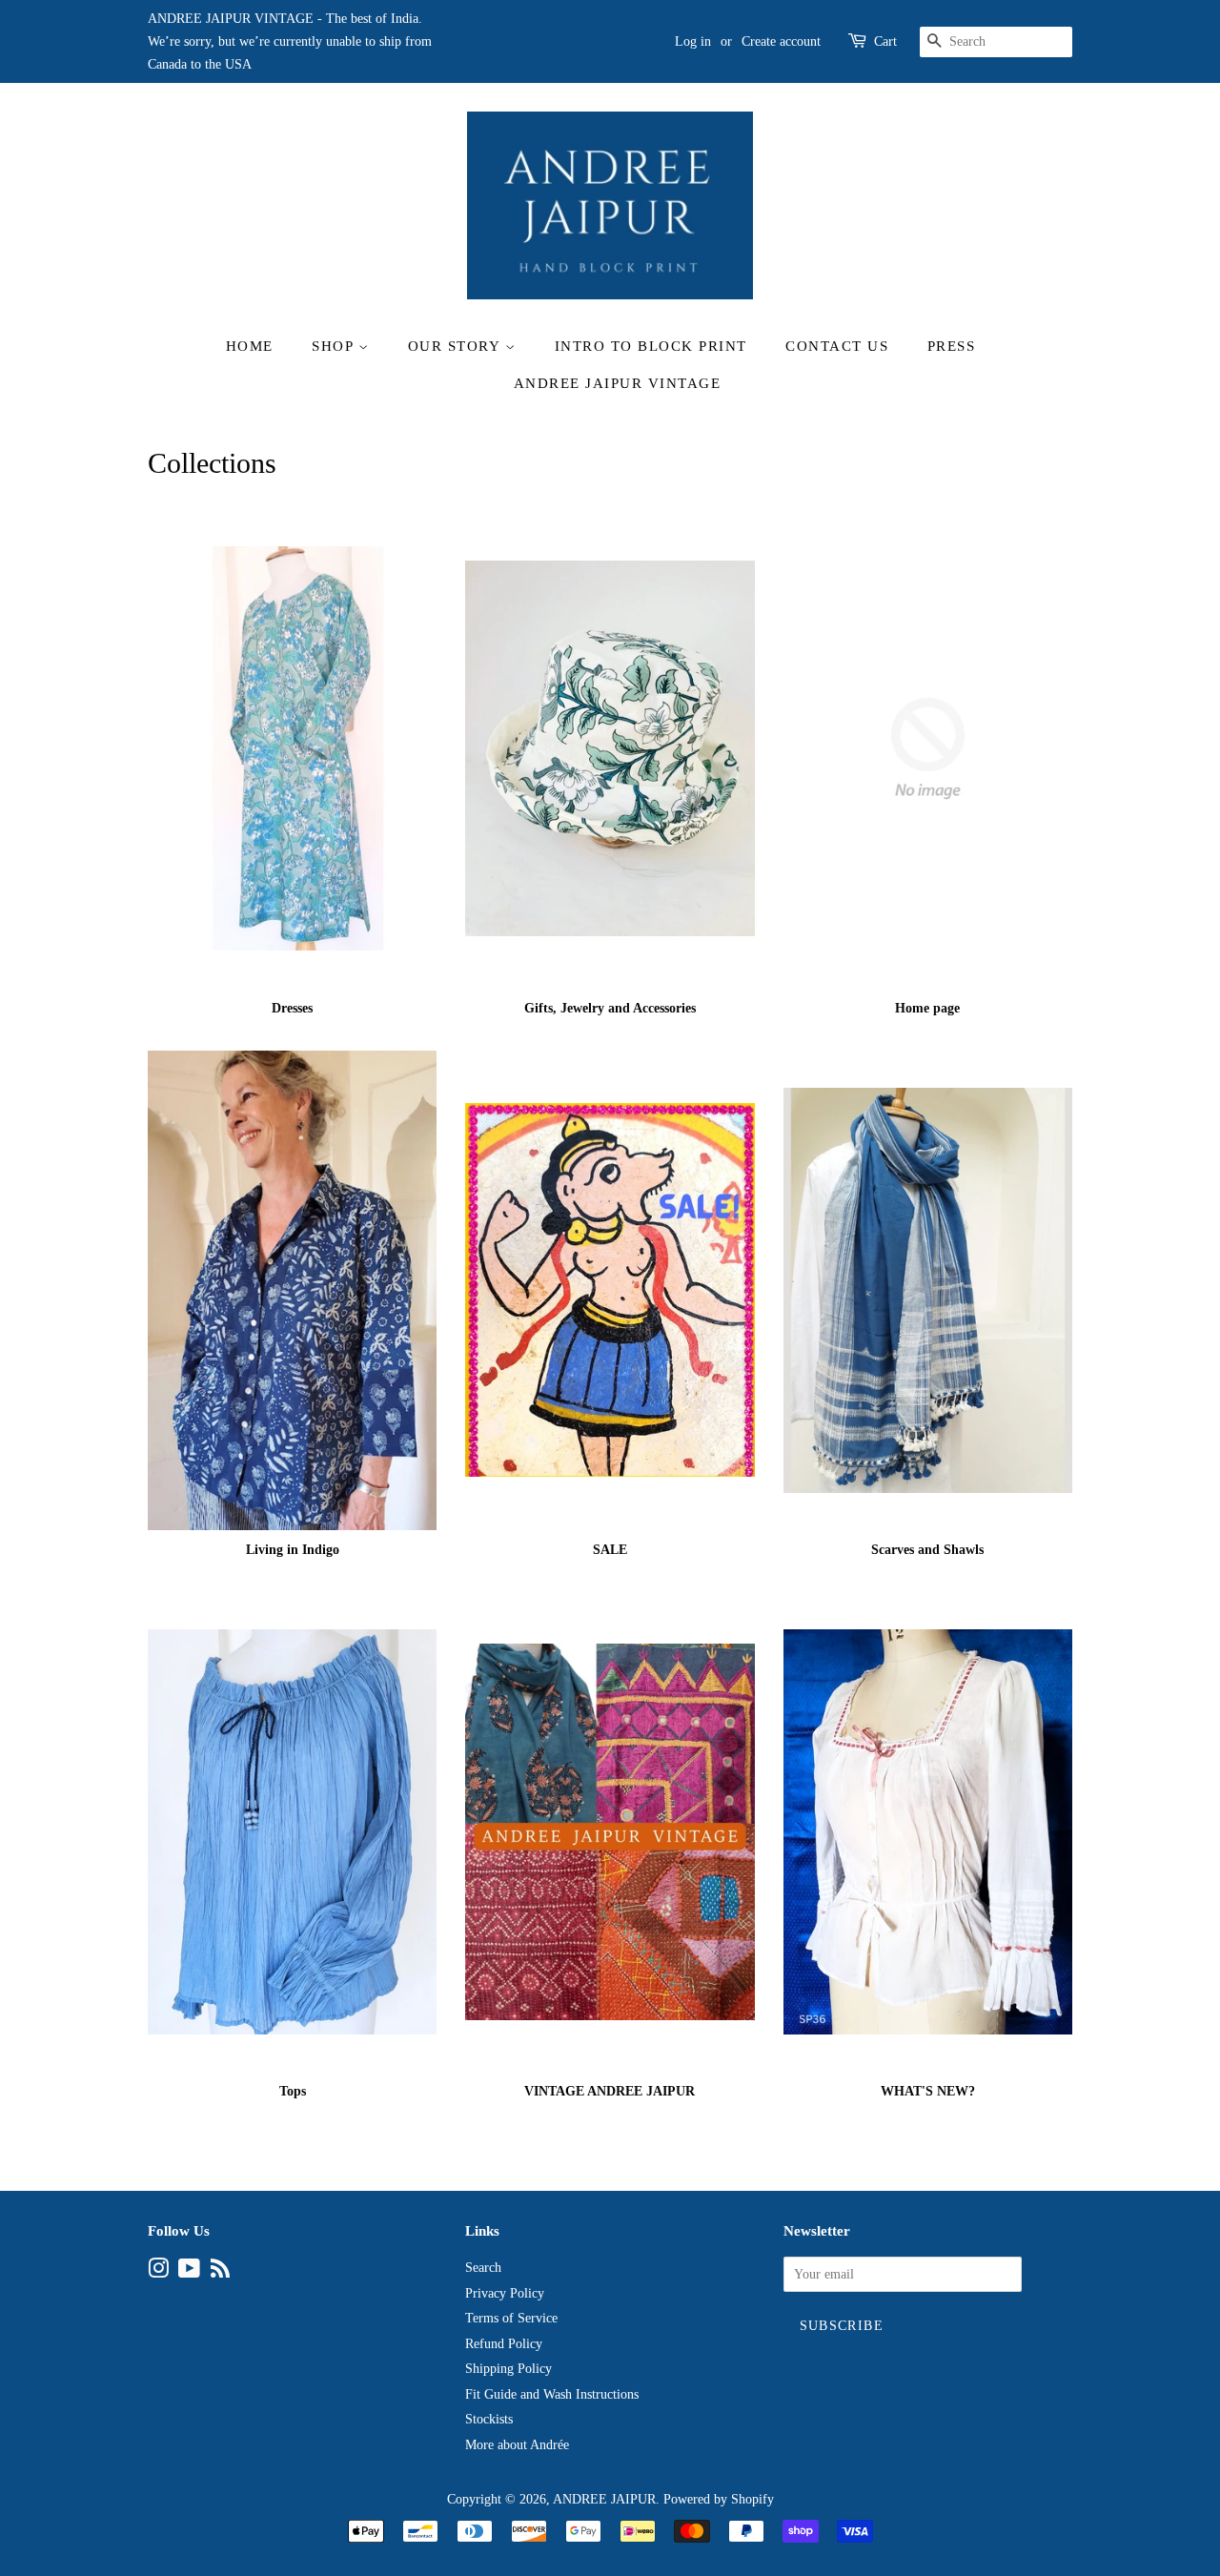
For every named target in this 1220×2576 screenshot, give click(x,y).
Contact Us (837, 346)
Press (952, 346)
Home (250, 346)
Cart (885, 41)
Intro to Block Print (651, 346)
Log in (693, 41)
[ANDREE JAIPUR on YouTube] (189, 2272)
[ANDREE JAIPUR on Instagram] (158, 2272)
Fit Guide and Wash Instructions (552, 2394)
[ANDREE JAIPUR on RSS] (220, 2272)
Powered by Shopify (719, 2499)
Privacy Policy (505, 2293)
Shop (335, 346)
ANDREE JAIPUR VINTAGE (618, 383)
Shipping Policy (508, 2369)
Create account (781, 41)
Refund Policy (504, 2344)
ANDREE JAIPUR (604, 2499)
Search (483, 2268)
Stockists (489, 2419)
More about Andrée (517, 2445)
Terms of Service (511, 2318)
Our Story (457, 346)
